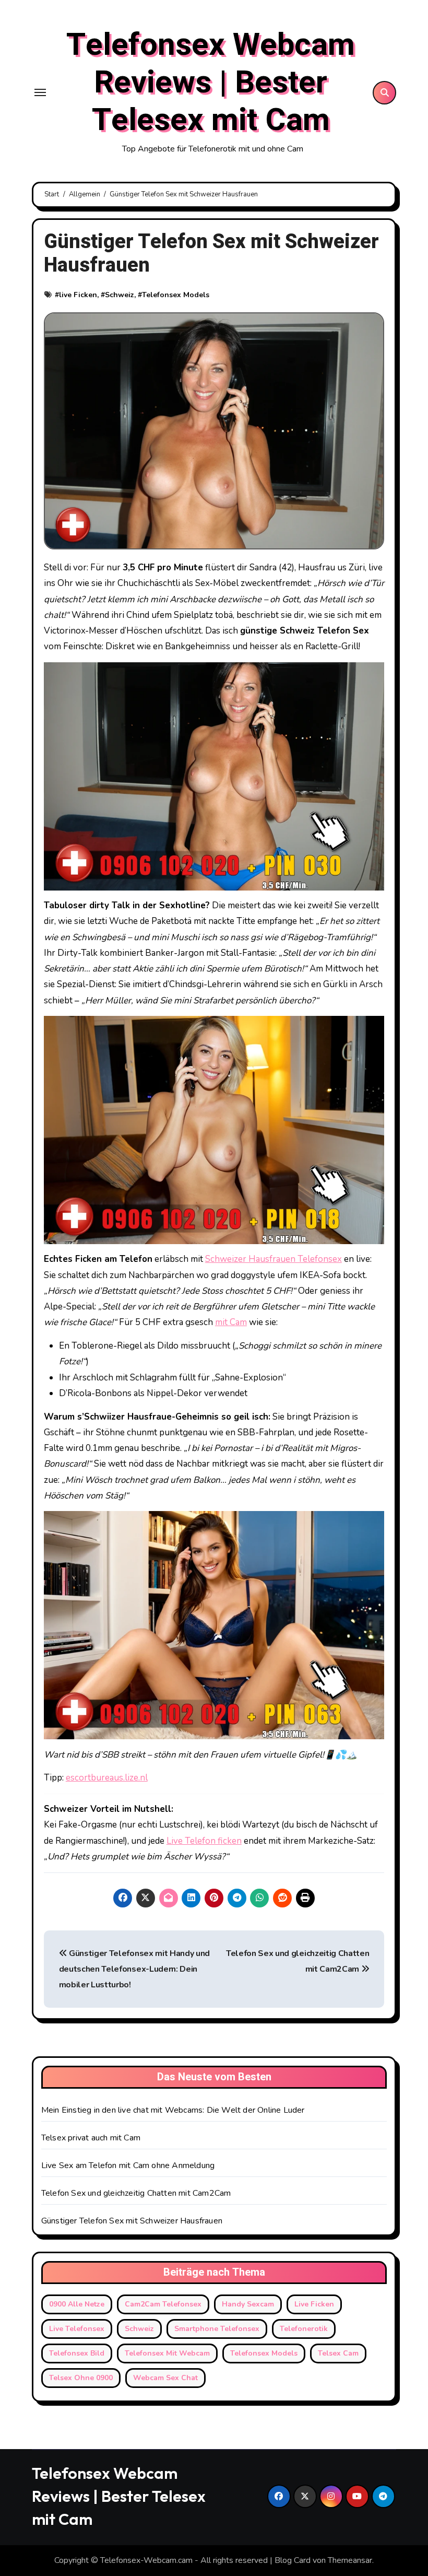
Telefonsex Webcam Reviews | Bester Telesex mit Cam (211, 83)
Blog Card (293, 2560)
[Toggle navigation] (40, 92)
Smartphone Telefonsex (217, 2329)
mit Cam (231, 1322)
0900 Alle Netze (77, 2304)
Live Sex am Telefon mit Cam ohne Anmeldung (128, 2165)
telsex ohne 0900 (81, 2378)
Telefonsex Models (176, 295)
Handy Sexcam (248, 2304)
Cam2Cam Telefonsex (163, 2304)
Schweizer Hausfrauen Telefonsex (274, 1259)
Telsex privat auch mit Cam (91, 2138)
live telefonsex (77, 2329)
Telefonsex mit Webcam (167, 2353)
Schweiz (120, 295)
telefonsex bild (77, 2353)
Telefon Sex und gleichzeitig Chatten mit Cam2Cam (136, 2193)
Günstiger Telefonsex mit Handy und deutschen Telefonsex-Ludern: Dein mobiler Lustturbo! (135, 1969)
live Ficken (78, 295)
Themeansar (350, 2560)
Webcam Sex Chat (165, 2378)
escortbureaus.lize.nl (107, 1778)
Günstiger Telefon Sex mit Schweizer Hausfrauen (132, 2221)
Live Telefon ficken (204, 1841)
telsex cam (338, 2353)
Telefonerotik (304, 2329)
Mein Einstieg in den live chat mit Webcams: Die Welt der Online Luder (173, 2110)
